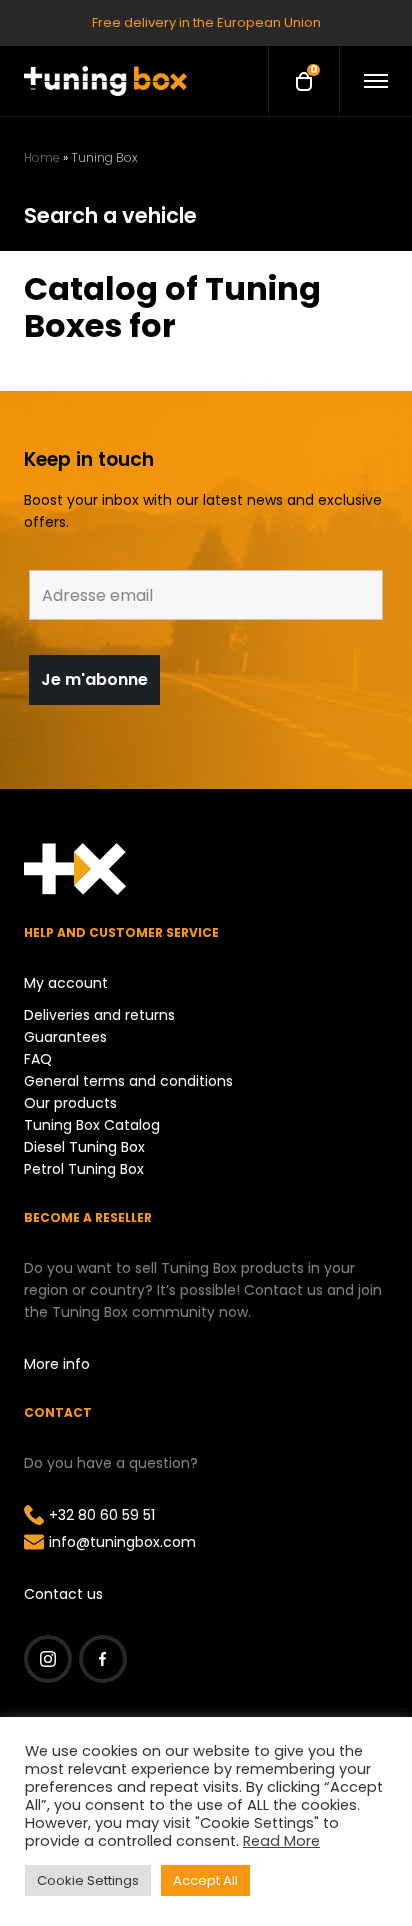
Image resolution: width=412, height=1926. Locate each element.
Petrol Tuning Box (84, 1169)
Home (42, 157)
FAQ (38, 1059)
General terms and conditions (128, 1081)
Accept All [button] (205, 1880)
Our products (70, 1103)
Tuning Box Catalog (92, 1125)
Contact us (63, 1594)
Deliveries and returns (99, 1015)
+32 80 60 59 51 (102, 1515)
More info (57, 1364)
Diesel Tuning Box (84, 1147)
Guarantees (65, 1037)
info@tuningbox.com (122, 1542)
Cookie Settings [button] (88, 1880)
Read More (281, 1841)
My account (66, 983)
